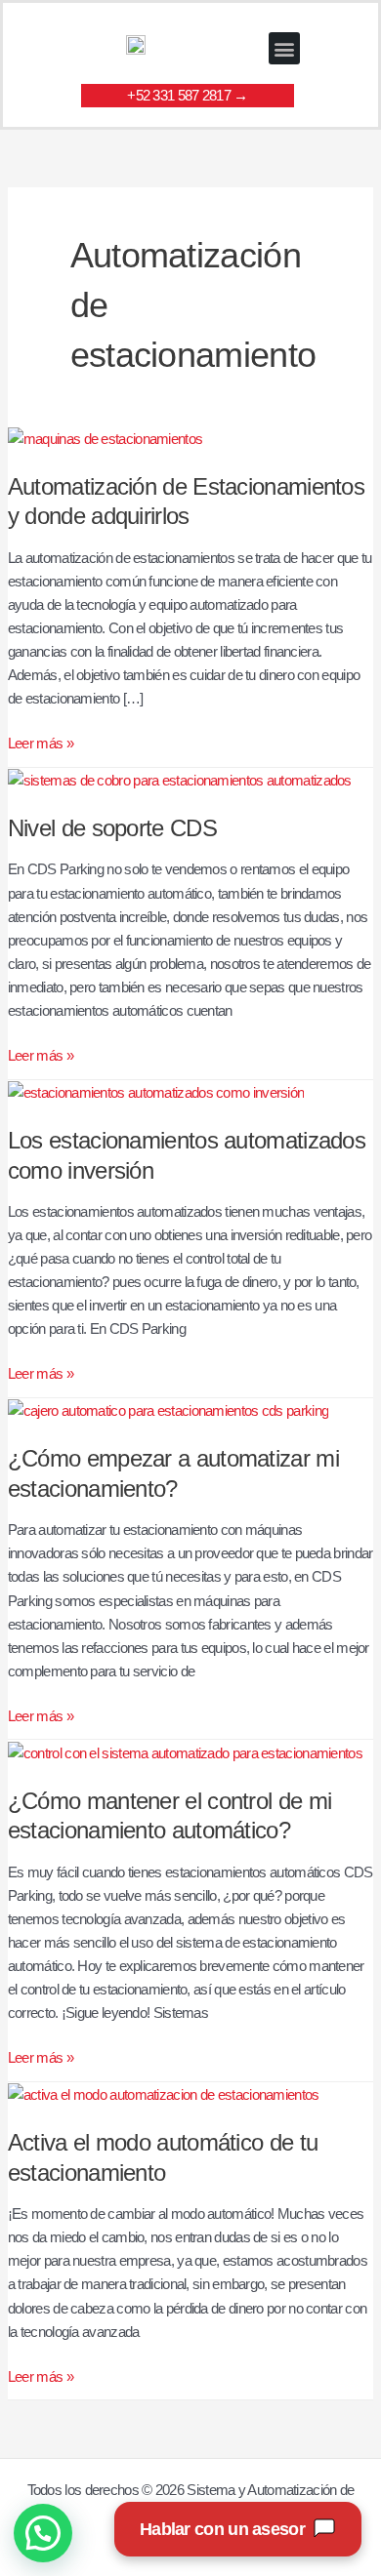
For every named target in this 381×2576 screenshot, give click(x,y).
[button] (284, 48)
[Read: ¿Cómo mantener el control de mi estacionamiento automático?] (185, 1751)
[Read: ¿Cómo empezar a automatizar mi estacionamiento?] (168, 1410)
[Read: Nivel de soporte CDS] (180, 780)
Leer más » (41, 742)
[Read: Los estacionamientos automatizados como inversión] (156, 1092)
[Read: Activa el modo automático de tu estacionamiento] (164, 2094)
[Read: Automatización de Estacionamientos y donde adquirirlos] (105, 438)
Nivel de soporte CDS (112, 828)
